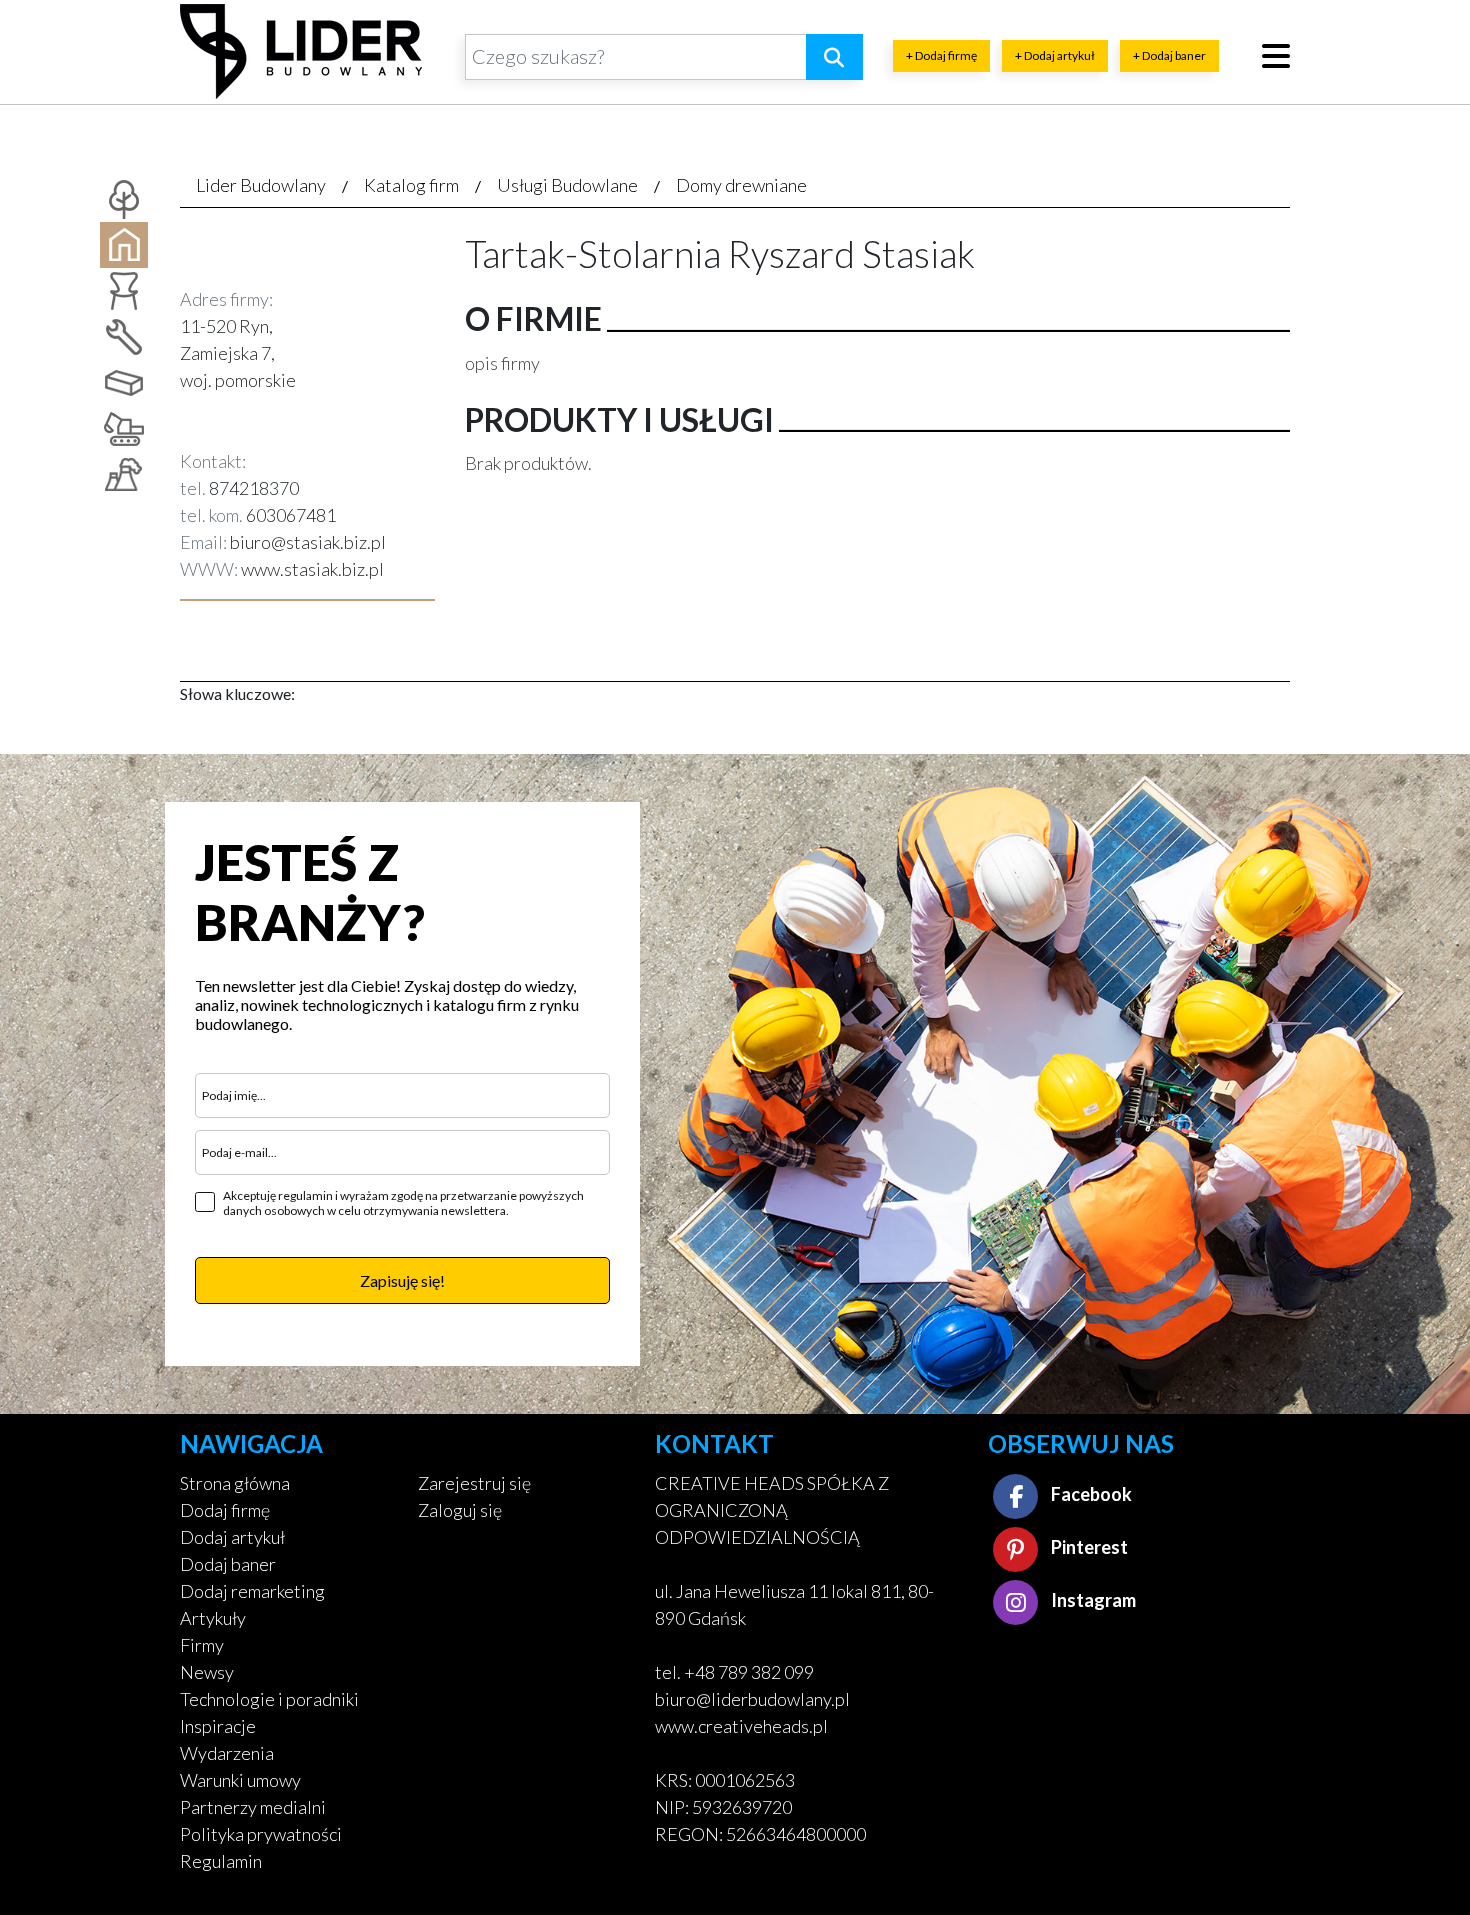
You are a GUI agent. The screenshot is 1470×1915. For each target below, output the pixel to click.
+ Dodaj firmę (941, 55)
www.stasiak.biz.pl (312, 569)
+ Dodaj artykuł (1055, 55)
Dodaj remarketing (252, 1591)
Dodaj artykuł (232, 1537)
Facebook (1090, 1494)
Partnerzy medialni (253, 1807)
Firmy (202, 1645)
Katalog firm (411, 185)
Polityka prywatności (261, 1834)
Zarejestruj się (474, 1483)
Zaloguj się (460, 1510)
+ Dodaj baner (1169, 55)
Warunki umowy (240, 1780)
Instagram (1092, 1600)
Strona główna (235, 1483)
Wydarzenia (227, 1753)
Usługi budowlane (567, 185)
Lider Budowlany (261, 185)
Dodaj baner (228, 1564)
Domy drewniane (741, 185)
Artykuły (213, 1618)
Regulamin (221, 1861)
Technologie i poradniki (269, 1699)
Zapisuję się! (402, 1280)
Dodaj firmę (225, 1510)
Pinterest (1088, 1547)
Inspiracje (218, 1726)
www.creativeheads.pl (741, 1726)
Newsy (207, 1672)
